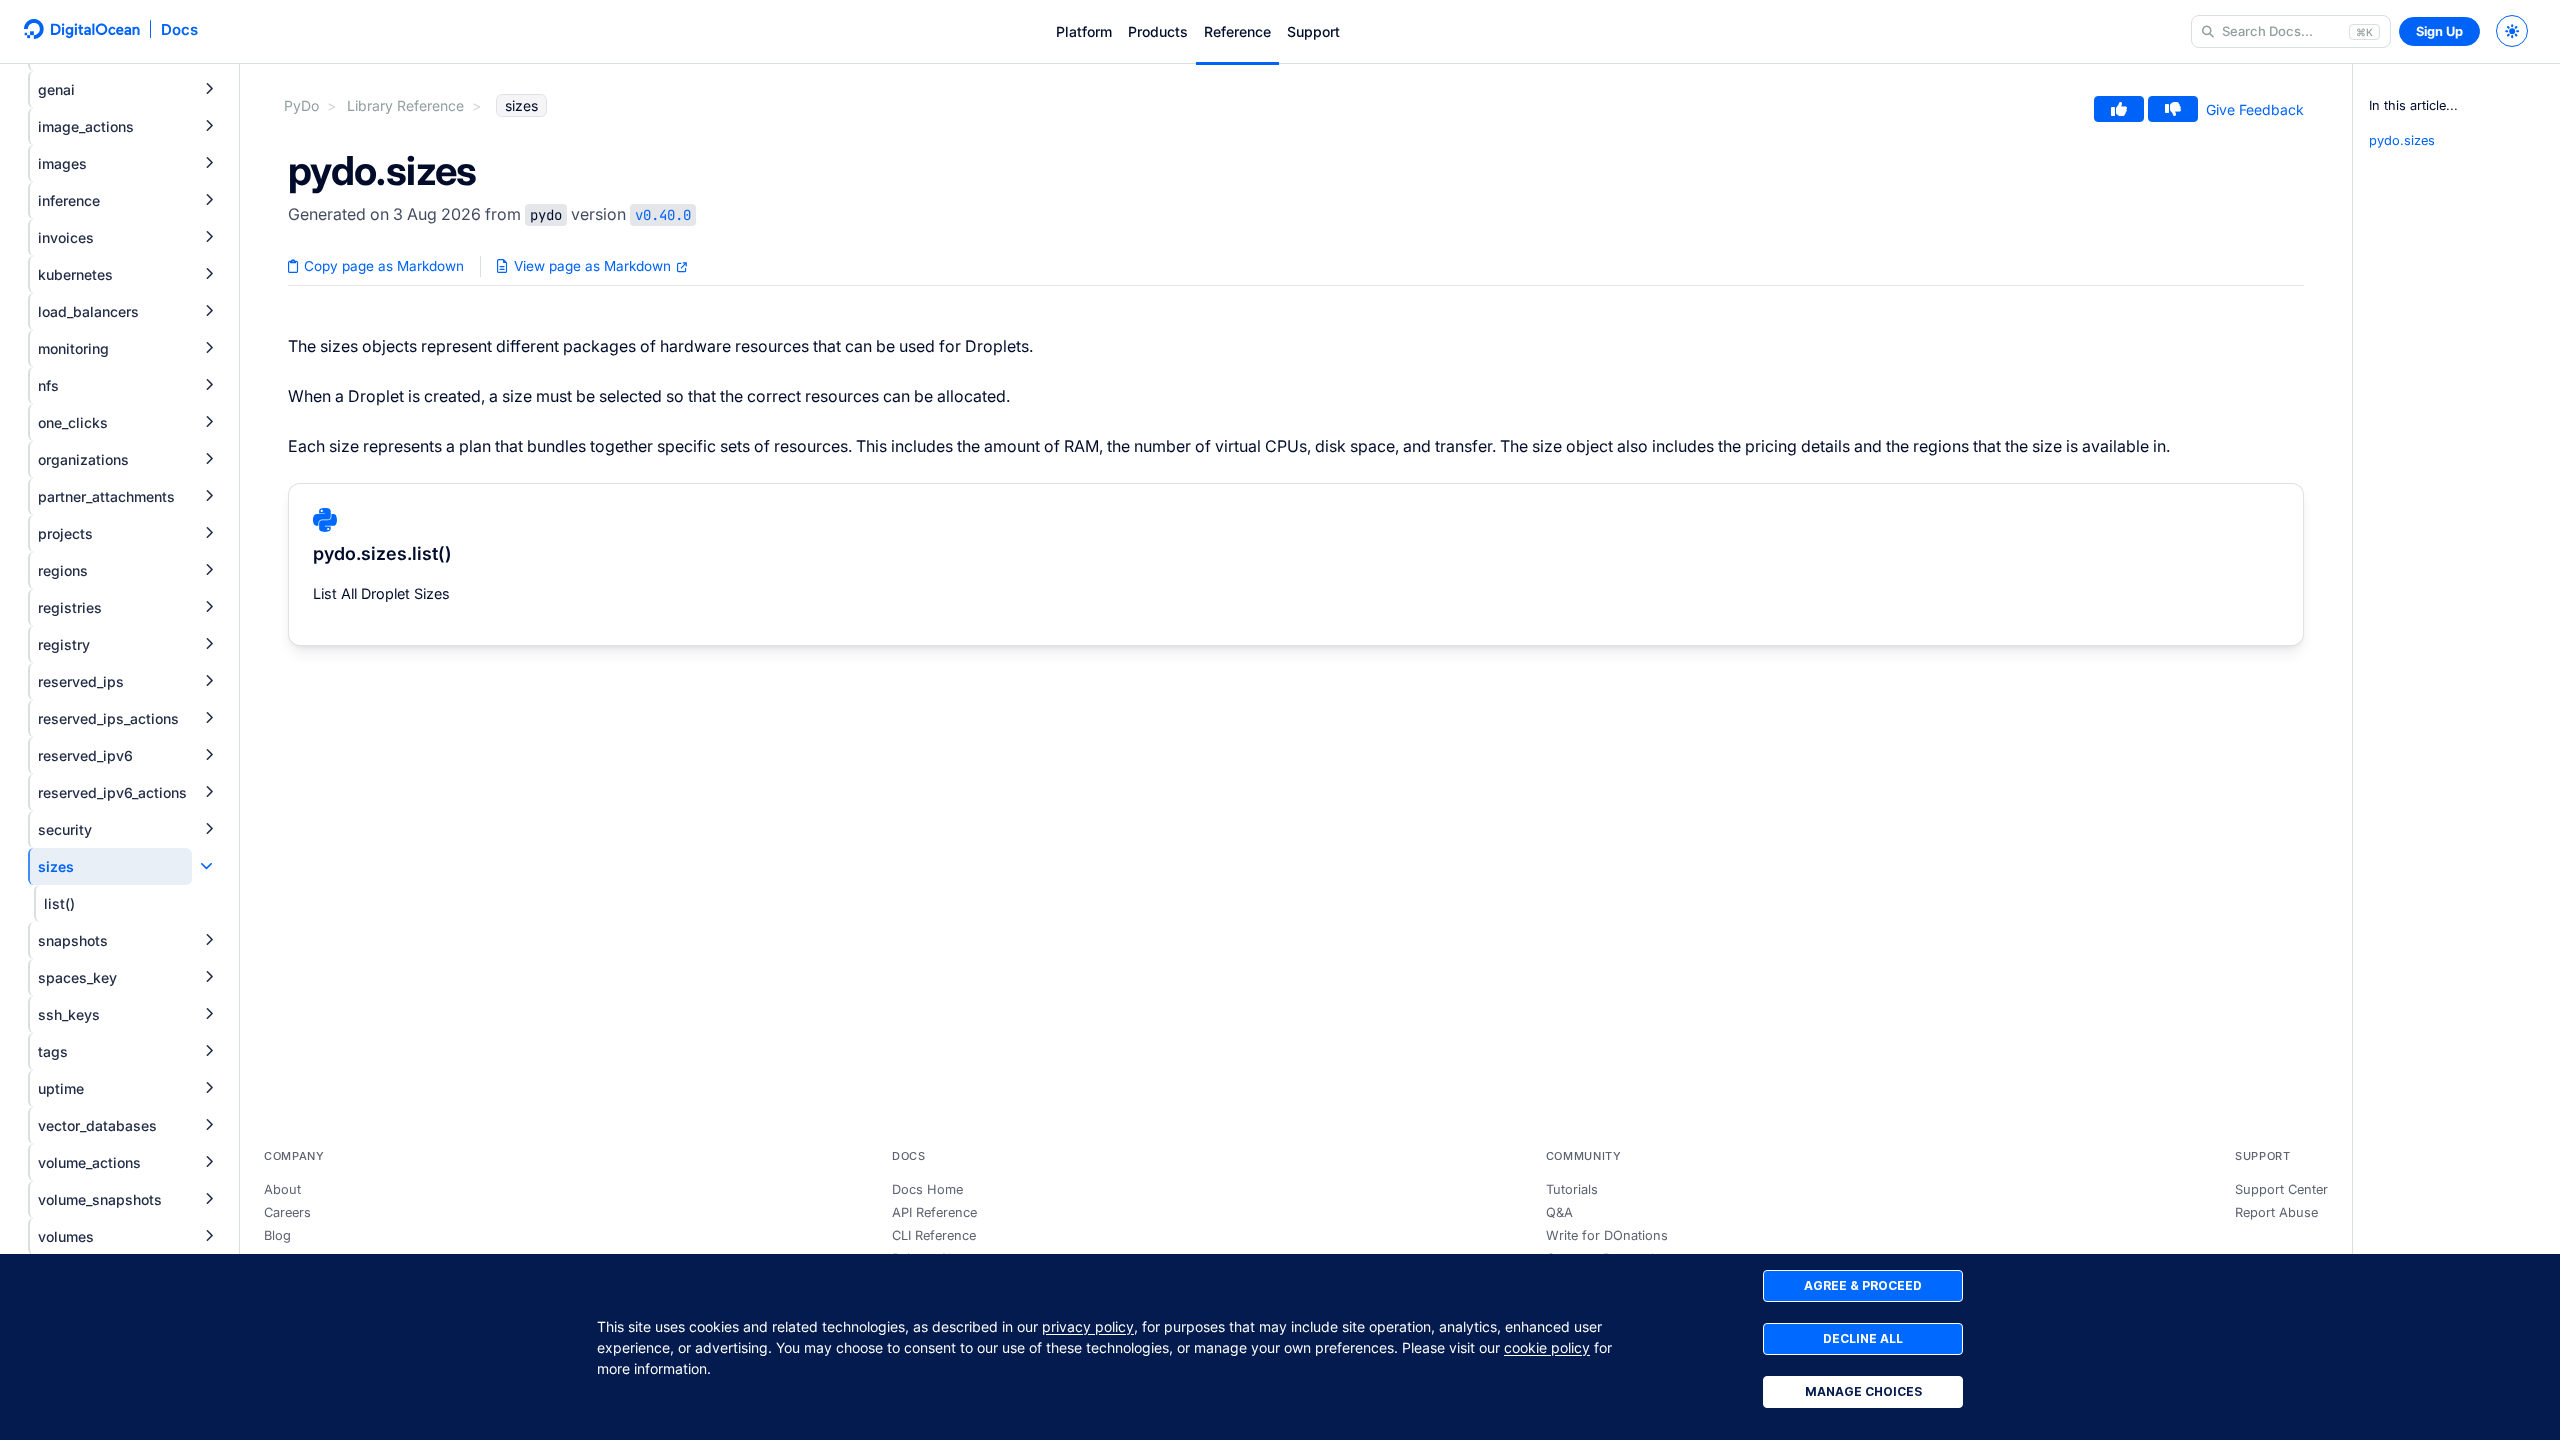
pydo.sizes (2402, 140)
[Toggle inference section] (209, 200)
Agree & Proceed (1863, 1285)
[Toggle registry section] (209, 644)
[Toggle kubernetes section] (209, 274)
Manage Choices (1863, 1391)
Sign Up (2439, 31)
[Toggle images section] (209, 163)
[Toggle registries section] (209, 607)
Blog (277, 1235)
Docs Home (927, 1189)
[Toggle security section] (209, 829)
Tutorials (1572, 1189)
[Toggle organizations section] (209, 459)
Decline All (1863, 1338)
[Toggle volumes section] (209, 1236)
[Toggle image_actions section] (209, 126)
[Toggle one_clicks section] (209, 422)
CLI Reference (934, 1235)
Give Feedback (2255, 109)
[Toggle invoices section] (209, 237)
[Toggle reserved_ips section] (209, 681)
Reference (1237, 31)
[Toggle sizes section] (206, 866)
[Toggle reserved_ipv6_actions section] (209, 792)
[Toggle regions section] (209, 570)
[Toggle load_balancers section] (209, 311)
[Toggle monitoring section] (209, 348)
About (282, 1189)
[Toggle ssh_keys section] (209, 1014)
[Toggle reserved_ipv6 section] (209, 755)
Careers (287, 1212)
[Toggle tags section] (209, 1051)
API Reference (934, 1212)
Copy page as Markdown (382, 266)
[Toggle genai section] (209, 89)
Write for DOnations (1607, 1235)
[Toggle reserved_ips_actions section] (209, 718)
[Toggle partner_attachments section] (209, 496)
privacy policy (1088, 1326)
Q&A (1559, 1212)
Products (1158, 31)
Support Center (2281, 1189)
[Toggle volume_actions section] (209, 1162)
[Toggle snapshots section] (209, 940)
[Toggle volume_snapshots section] (209, 1199)
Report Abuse (2276, 1212)
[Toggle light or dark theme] (2512, 31)
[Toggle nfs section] (209, 385)
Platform (1084, 31)
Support (1313, 31)
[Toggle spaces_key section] (209, 977)
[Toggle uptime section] (209, 1088)
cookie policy (1547, 1347)
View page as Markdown (592, 266)
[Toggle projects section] (209, 533)
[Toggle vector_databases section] (209, 1125)
